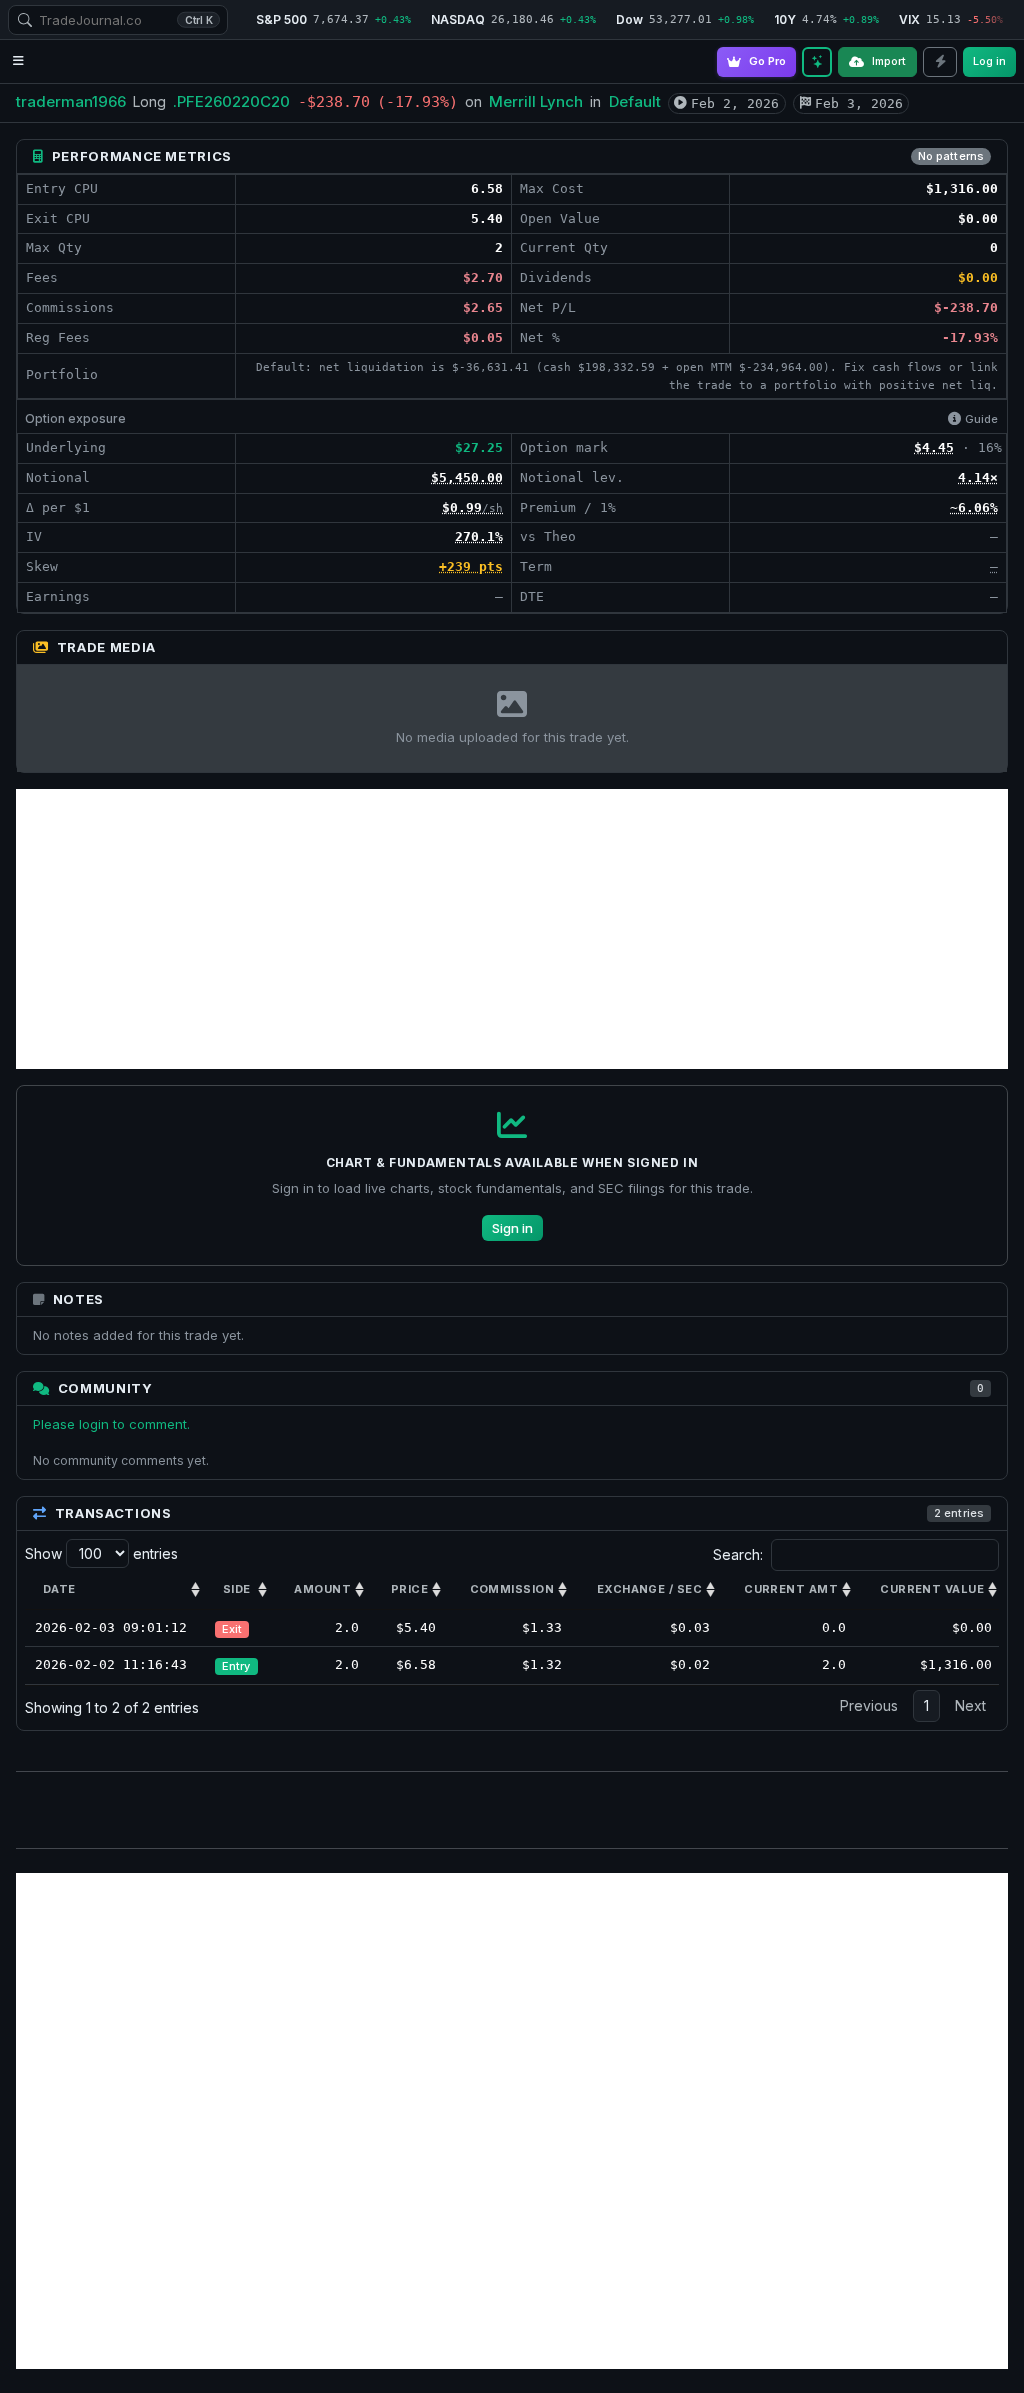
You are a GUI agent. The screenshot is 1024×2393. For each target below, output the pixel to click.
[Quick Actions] (940, 62)
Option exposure (75, 418)
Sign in (512, 1228)
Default (635, 101)
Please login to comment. (111, 1424)
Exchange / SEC (649, 1589)
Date (59, 1589)
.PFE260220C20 (231, 101)
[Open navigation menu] (18, 61)
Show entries (101, 1553)
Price (409, 1589)
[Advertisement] (512, 929)
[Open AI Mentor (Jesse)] (817, 62)
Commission (512, 1589)
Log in (989, 61)
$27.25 (479, 447)
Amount (322, 1589)
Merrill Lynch (536, 101)
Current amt (791, 1589)
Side (237, 1589)
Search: (738, 1554)
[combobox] (118, 20)
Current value (932, 1589)
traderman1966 (71, 101)
